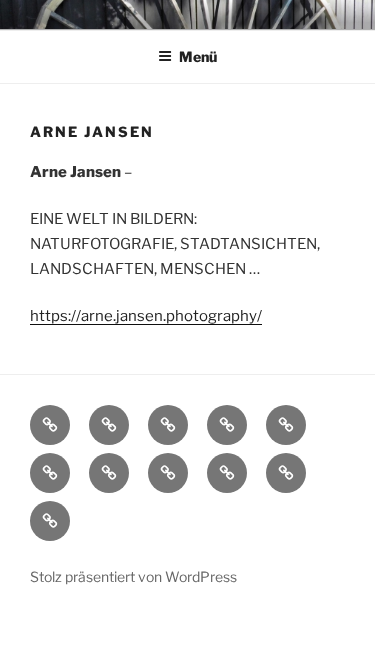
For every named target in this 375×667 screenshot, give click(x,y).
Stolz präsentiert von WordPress (133, 576)
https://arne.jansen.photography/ (146, 316)
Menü (198, 56)
